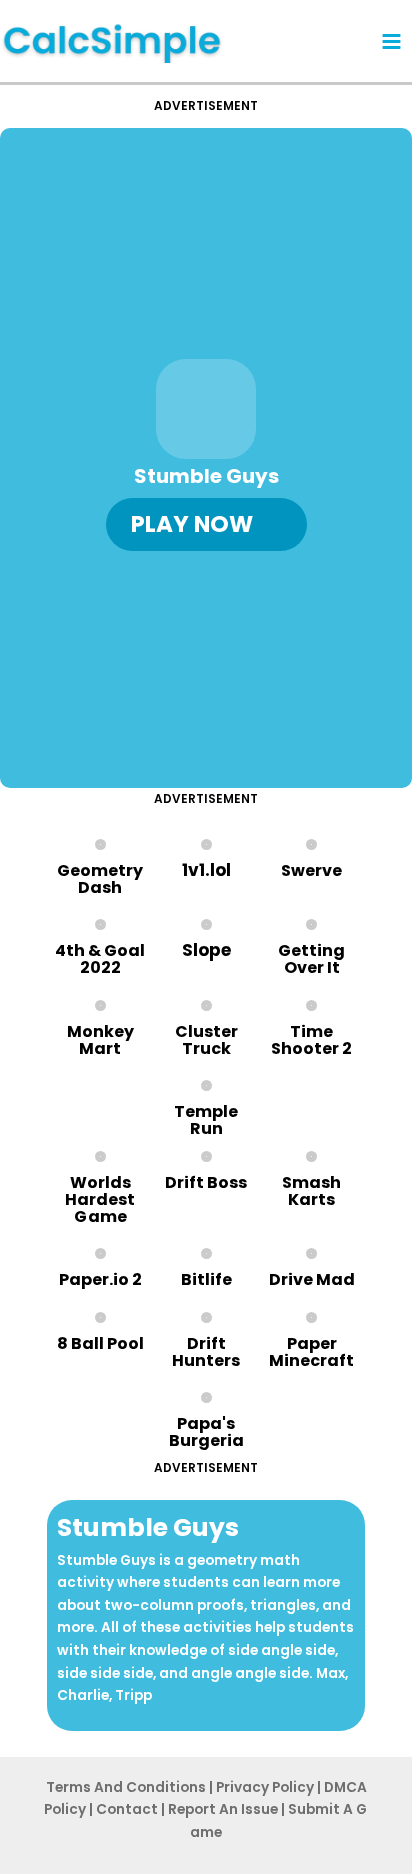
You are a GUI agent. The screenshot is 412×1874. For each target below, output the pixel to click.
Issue (223, 1809)
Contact (127, 1809)
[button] (206, 524)
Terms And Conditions (126, 1787)
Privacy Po (265, 1787)
